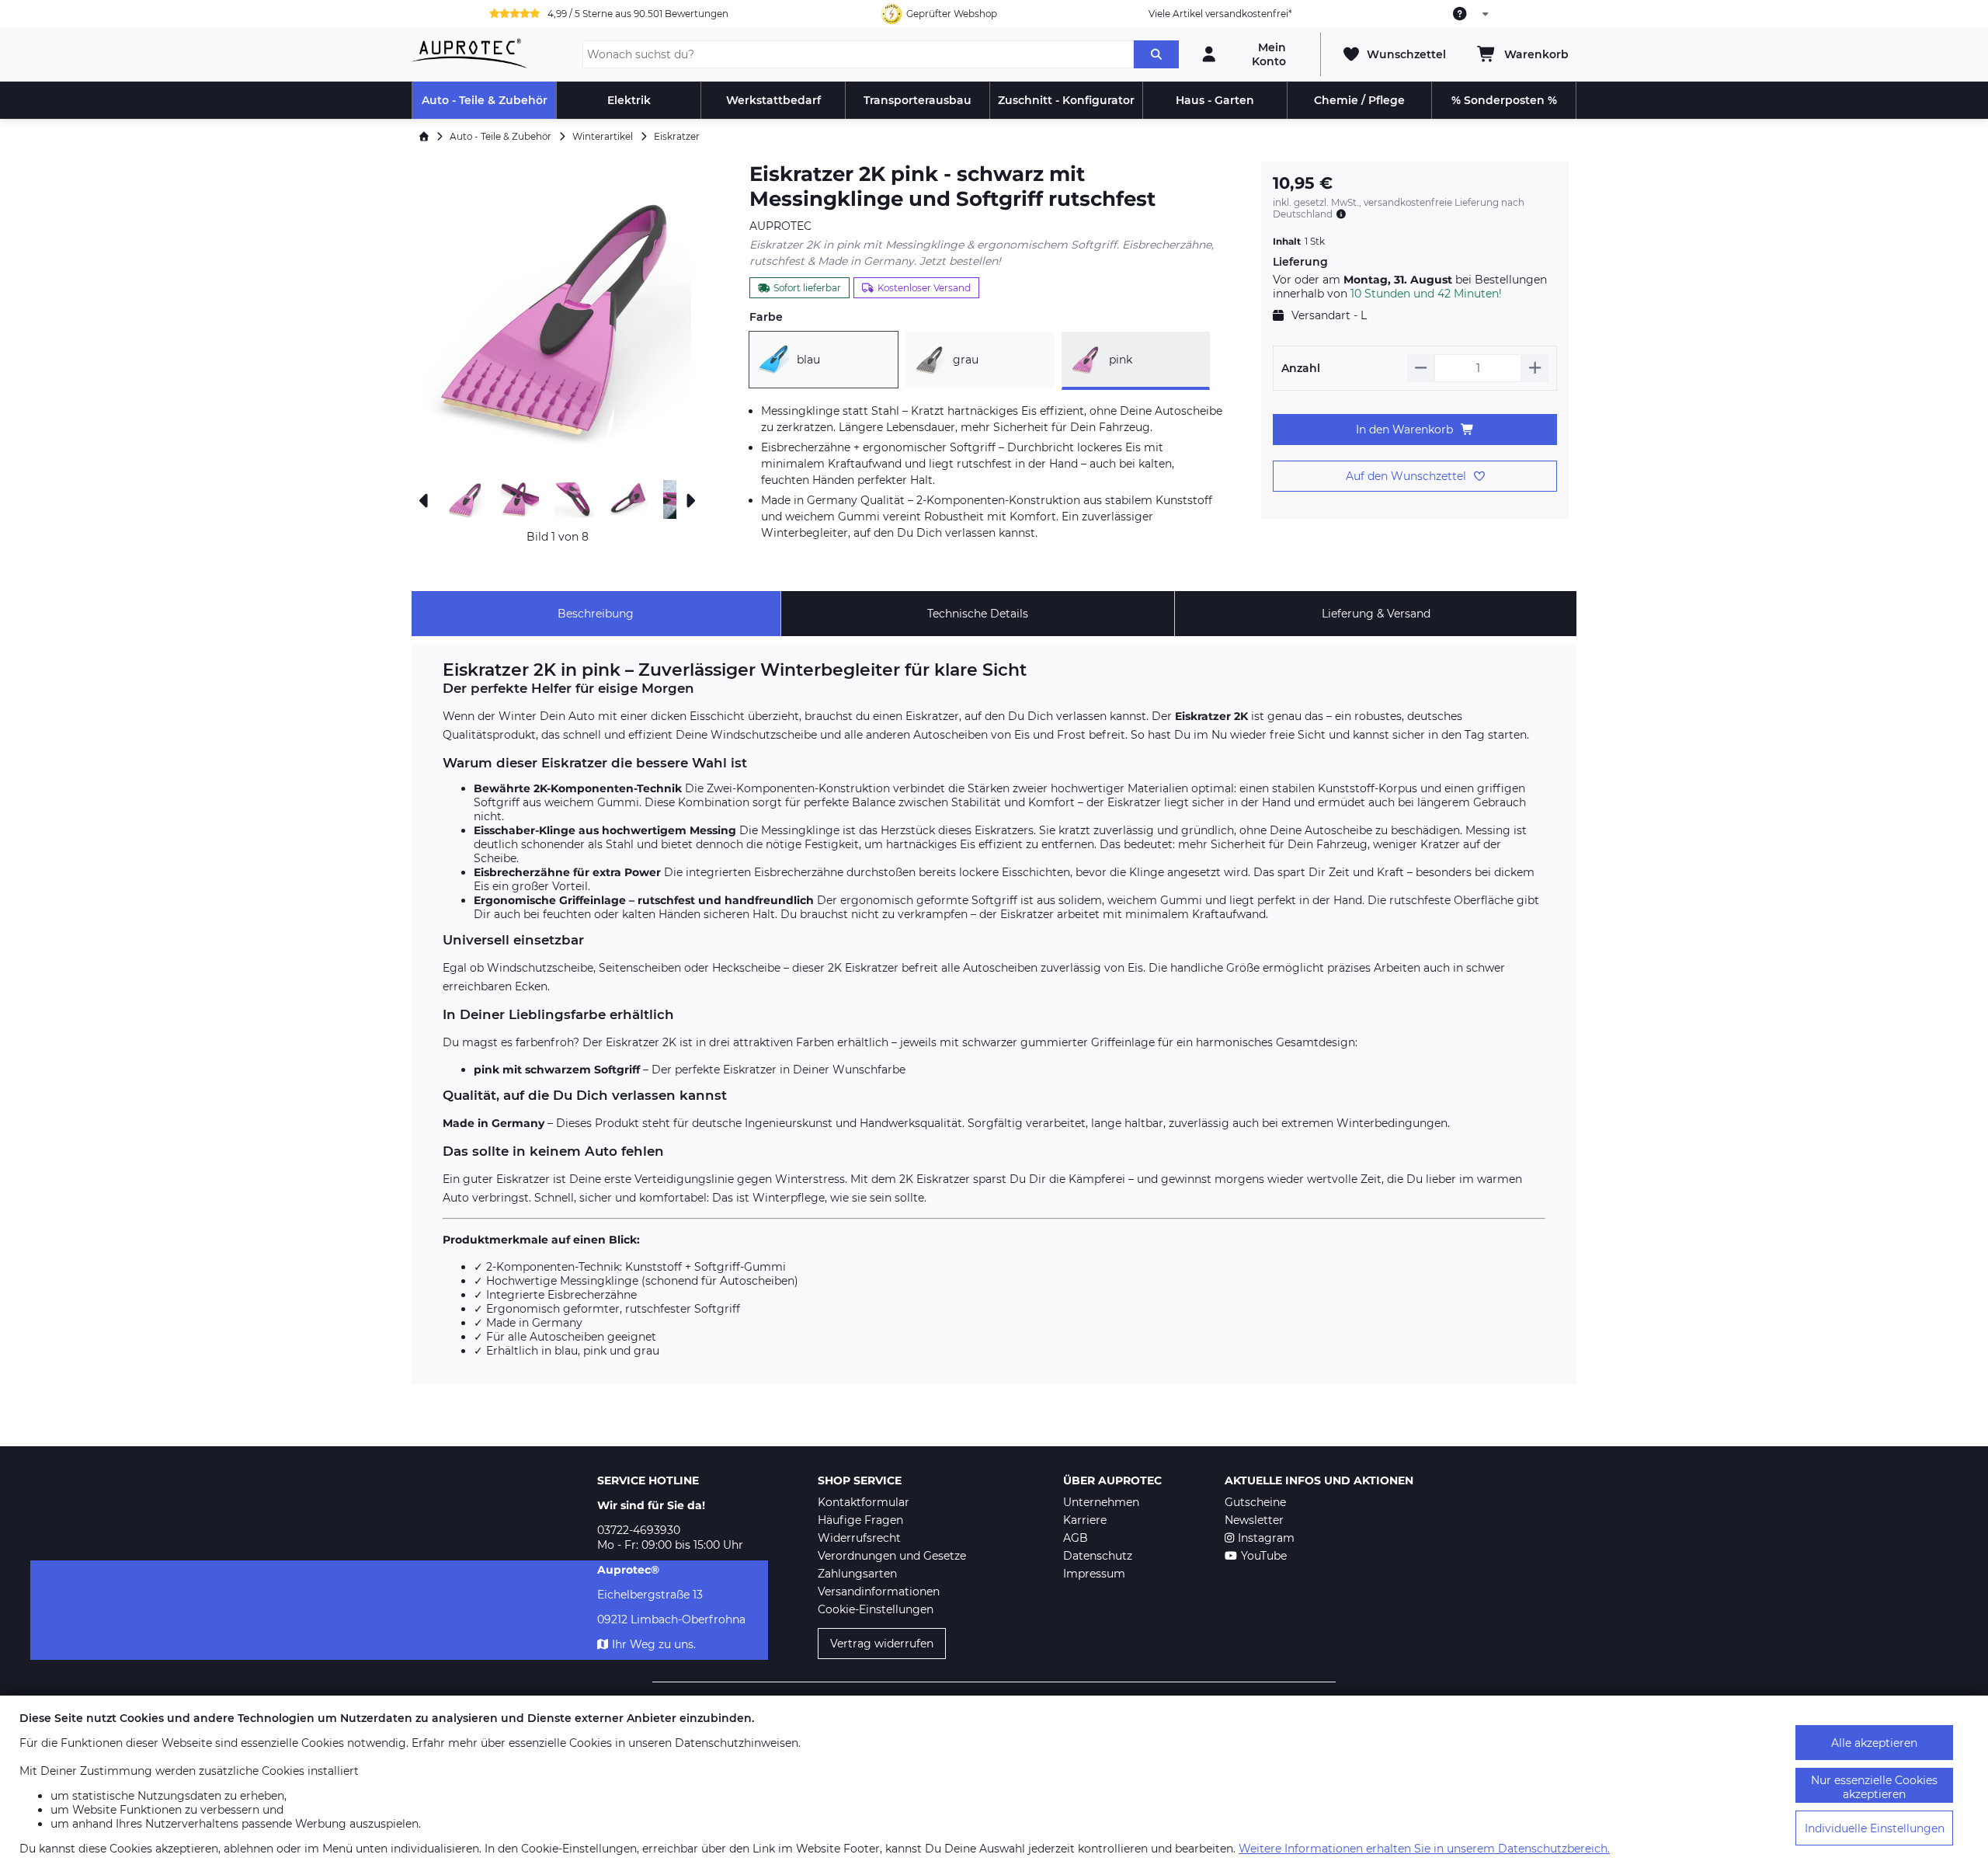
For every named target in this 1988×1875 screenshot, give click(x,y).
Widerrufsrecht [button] (859, 1538)
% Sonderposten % (1504, 100)
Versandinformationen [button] (879, 1591)
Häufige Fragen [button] (860, 1520)
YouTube (1264, 1556)
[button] (557, 317)
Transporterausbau (918, 100)
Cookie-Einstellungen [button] (876, 1609)
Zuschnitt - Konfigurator (1066, 100)
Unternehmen (1101, 1502)
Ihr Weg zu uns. (654, 1644)
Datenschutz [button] (1098, 1556)
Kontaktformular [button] (864, 1502)
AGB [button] (1076, 1538)
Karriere (1085, 1520)
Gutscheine (1255, 1502)
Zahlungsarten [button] (857, 1574)
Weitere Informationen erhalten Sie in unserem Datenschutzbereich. (1424, 1849)
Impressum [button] (1094, 1574)
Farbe (766, 317)
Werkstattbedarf (773, 100)
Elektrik (629, 100)
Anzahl (1301, 368)
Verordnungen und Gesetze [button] (892, 1556)
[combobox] (1472, 14)
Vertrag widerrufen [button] (882, 1644)
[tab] (596, 614)
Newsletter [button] (1254, 1520)
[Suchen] (1156, 54)
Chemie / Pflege (1359, 100)
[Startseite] (424, 136)
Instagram (1266, 1538)
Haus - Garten (1215, 100)
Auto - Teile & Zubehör (485, 100)
